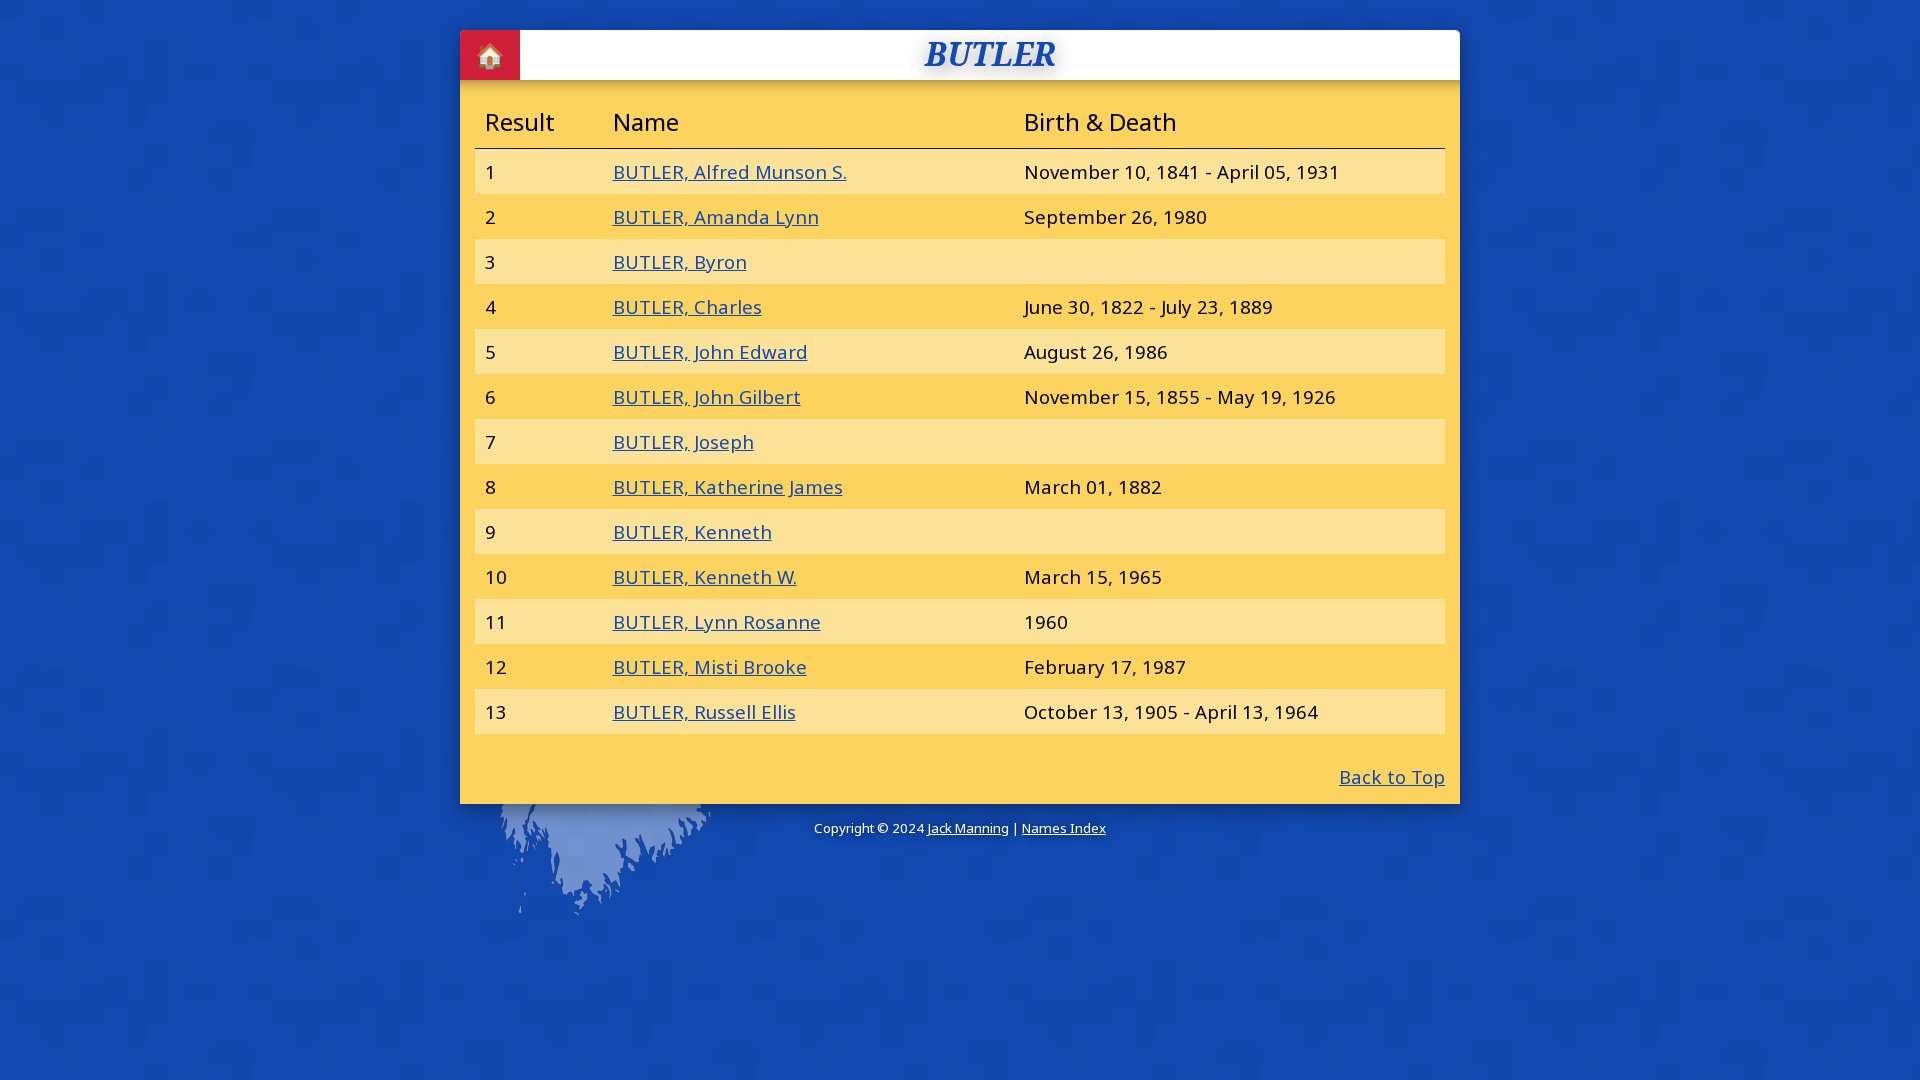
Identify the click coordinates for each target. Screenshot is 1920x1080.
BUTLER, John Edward (710, 351)
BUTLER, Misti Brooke (710, 666)
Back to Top (1392, 776)
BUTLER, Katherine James (728, 486)
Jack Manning (968, 828)
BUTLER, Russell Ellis (704, 711)
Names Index (1064, 828)
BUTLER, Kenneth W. (705, 576)
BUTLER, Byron (680, 261)
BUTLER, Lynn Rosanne (717, 621)
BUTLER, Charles (687, 306)
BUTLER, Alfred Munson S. (730, 171)
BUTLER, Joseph (683, 441)
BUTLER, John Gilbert (707, 396)
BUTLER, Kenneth (692, 531)
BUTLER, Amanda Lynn (716, 216)
